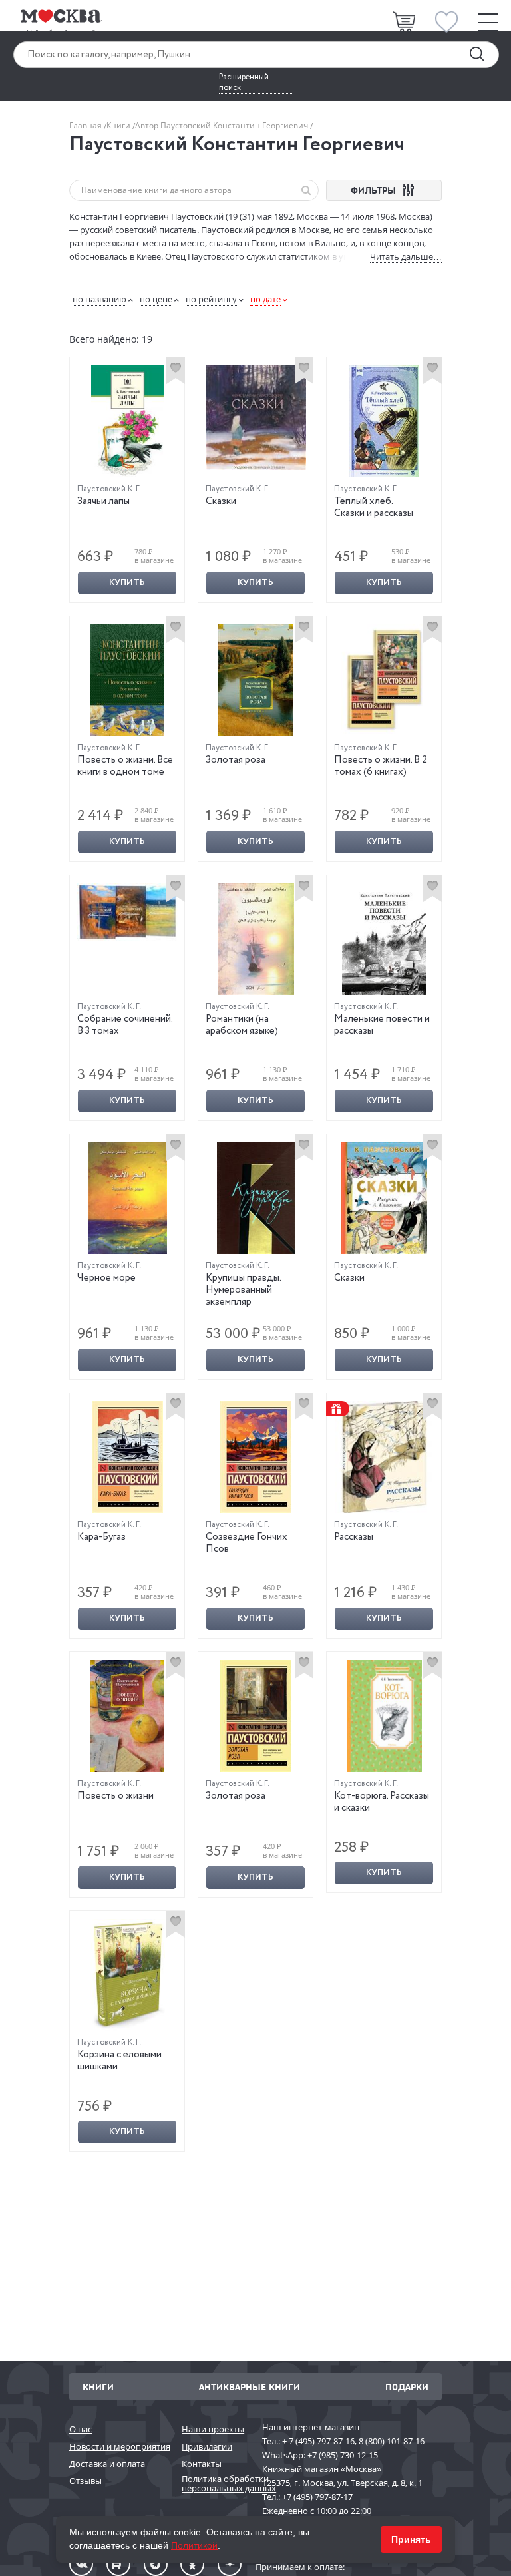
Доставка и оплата (107, 2464)
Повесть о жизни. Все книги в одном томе (125, 766)
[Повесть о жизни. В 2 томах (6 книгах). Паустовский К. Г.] (384, 680)
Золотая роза (236, 760)
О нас (81, 2429)
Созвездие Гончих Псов (247, 1543)
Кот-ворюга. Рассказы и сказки (382, 1802)
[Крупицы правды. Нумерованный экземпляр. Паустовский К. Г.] (256, 1198)
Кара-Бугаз (101, 1537)
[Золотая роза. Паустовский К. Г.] (256, 680)
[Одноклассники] (192, 2564)
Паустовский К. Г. (109, 489)
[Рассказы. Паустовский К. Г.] (384, 1457)
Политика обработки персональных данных (215, 2484)
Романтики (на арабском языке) (242, 1025)
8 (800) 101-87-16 (392, 2441)
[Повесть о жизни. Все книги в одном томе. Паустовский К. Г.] (127, 680)
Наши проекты (213, 2429)
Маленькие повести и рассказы (382, 1025)
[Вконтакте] (81, 2564)
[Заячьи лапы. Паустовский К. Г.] (127, 421)
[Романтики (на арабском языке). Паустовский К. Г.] (256, 939)
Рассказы (354, 1537)
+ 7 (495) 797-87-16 (318, 2441)
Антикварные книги (250, 2387)
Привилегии (207, 2446)
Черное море (106, 1278)
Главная (86, 125)
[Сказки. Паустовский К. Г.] (256, 418)
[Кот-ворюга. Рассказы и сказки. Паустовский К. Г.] (384, 1716)
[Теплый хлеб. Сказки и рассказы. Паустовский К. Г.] (384, 421)
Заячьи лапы (103, 501)
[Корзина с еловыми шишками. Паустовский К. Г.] (127, 1975)
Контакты (202, 2464)
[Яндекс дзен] (230, 2564)
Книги (119, 125)
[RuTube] (118, 2564)
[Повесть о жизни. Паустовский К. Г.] (127, 1716)
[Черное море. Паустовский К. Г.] (127, 1198)
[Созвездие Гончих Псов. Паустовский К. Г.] (256, 1457)
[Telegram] (156, 2564)
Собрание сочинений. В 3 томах (125, 1025)
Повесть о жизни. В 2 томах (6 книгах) (381, 766)
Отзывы (85, 2481)
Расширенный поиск (244, 83)
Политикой (194, 2545)
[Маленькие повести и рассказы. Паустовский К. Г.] (384, 939)
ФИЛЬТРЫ (375, 190)
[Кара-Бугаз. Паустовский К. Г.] (127, 1457)
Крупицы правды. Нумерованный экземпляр (243, 1290)
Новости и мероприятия (119, 2446)
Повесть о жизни (115, 1796)
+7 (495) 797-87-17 (317, 2497)
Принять (411, 2539)
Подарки (407, 2387)
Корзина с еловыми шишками (119, 2061)
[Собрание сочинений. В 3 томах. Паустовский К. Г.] (127, 912)
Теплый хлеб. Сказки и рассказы (374, 507)
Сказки (221, 501)
